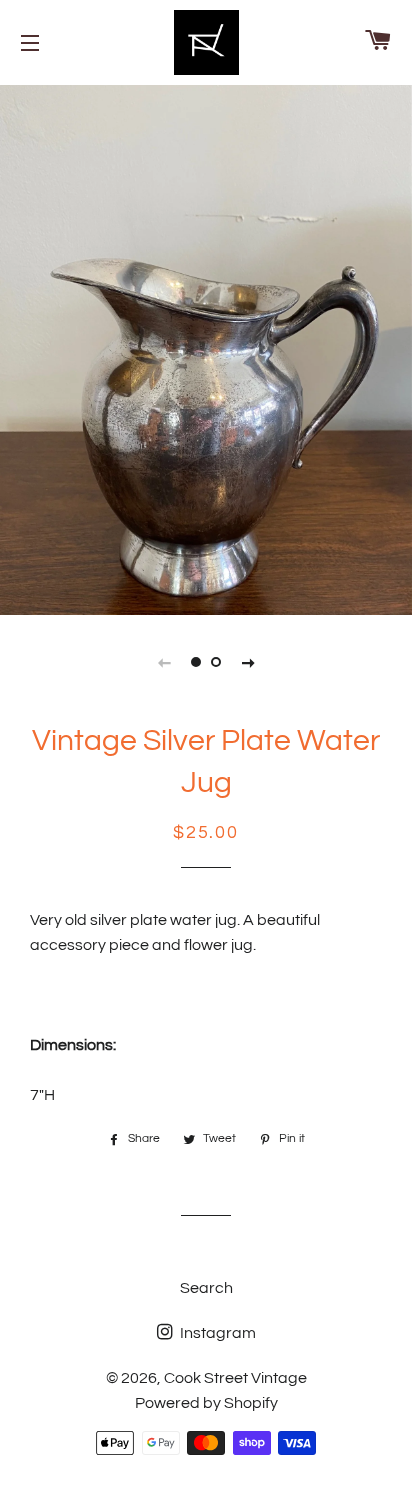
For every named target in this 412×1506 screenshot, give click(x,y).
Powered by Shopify (206, 1403)
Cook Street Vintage (235, 1378)
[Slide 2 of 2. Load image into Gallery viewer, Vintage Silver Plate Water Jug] (216, 662)
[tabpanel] (206, 347)
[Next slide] (248, 662)
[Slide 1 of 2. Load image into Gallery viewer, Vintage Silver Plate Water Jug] (196, 662)
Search (206, 1288)
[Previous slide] (164, 662)
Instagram (216, 1333)
